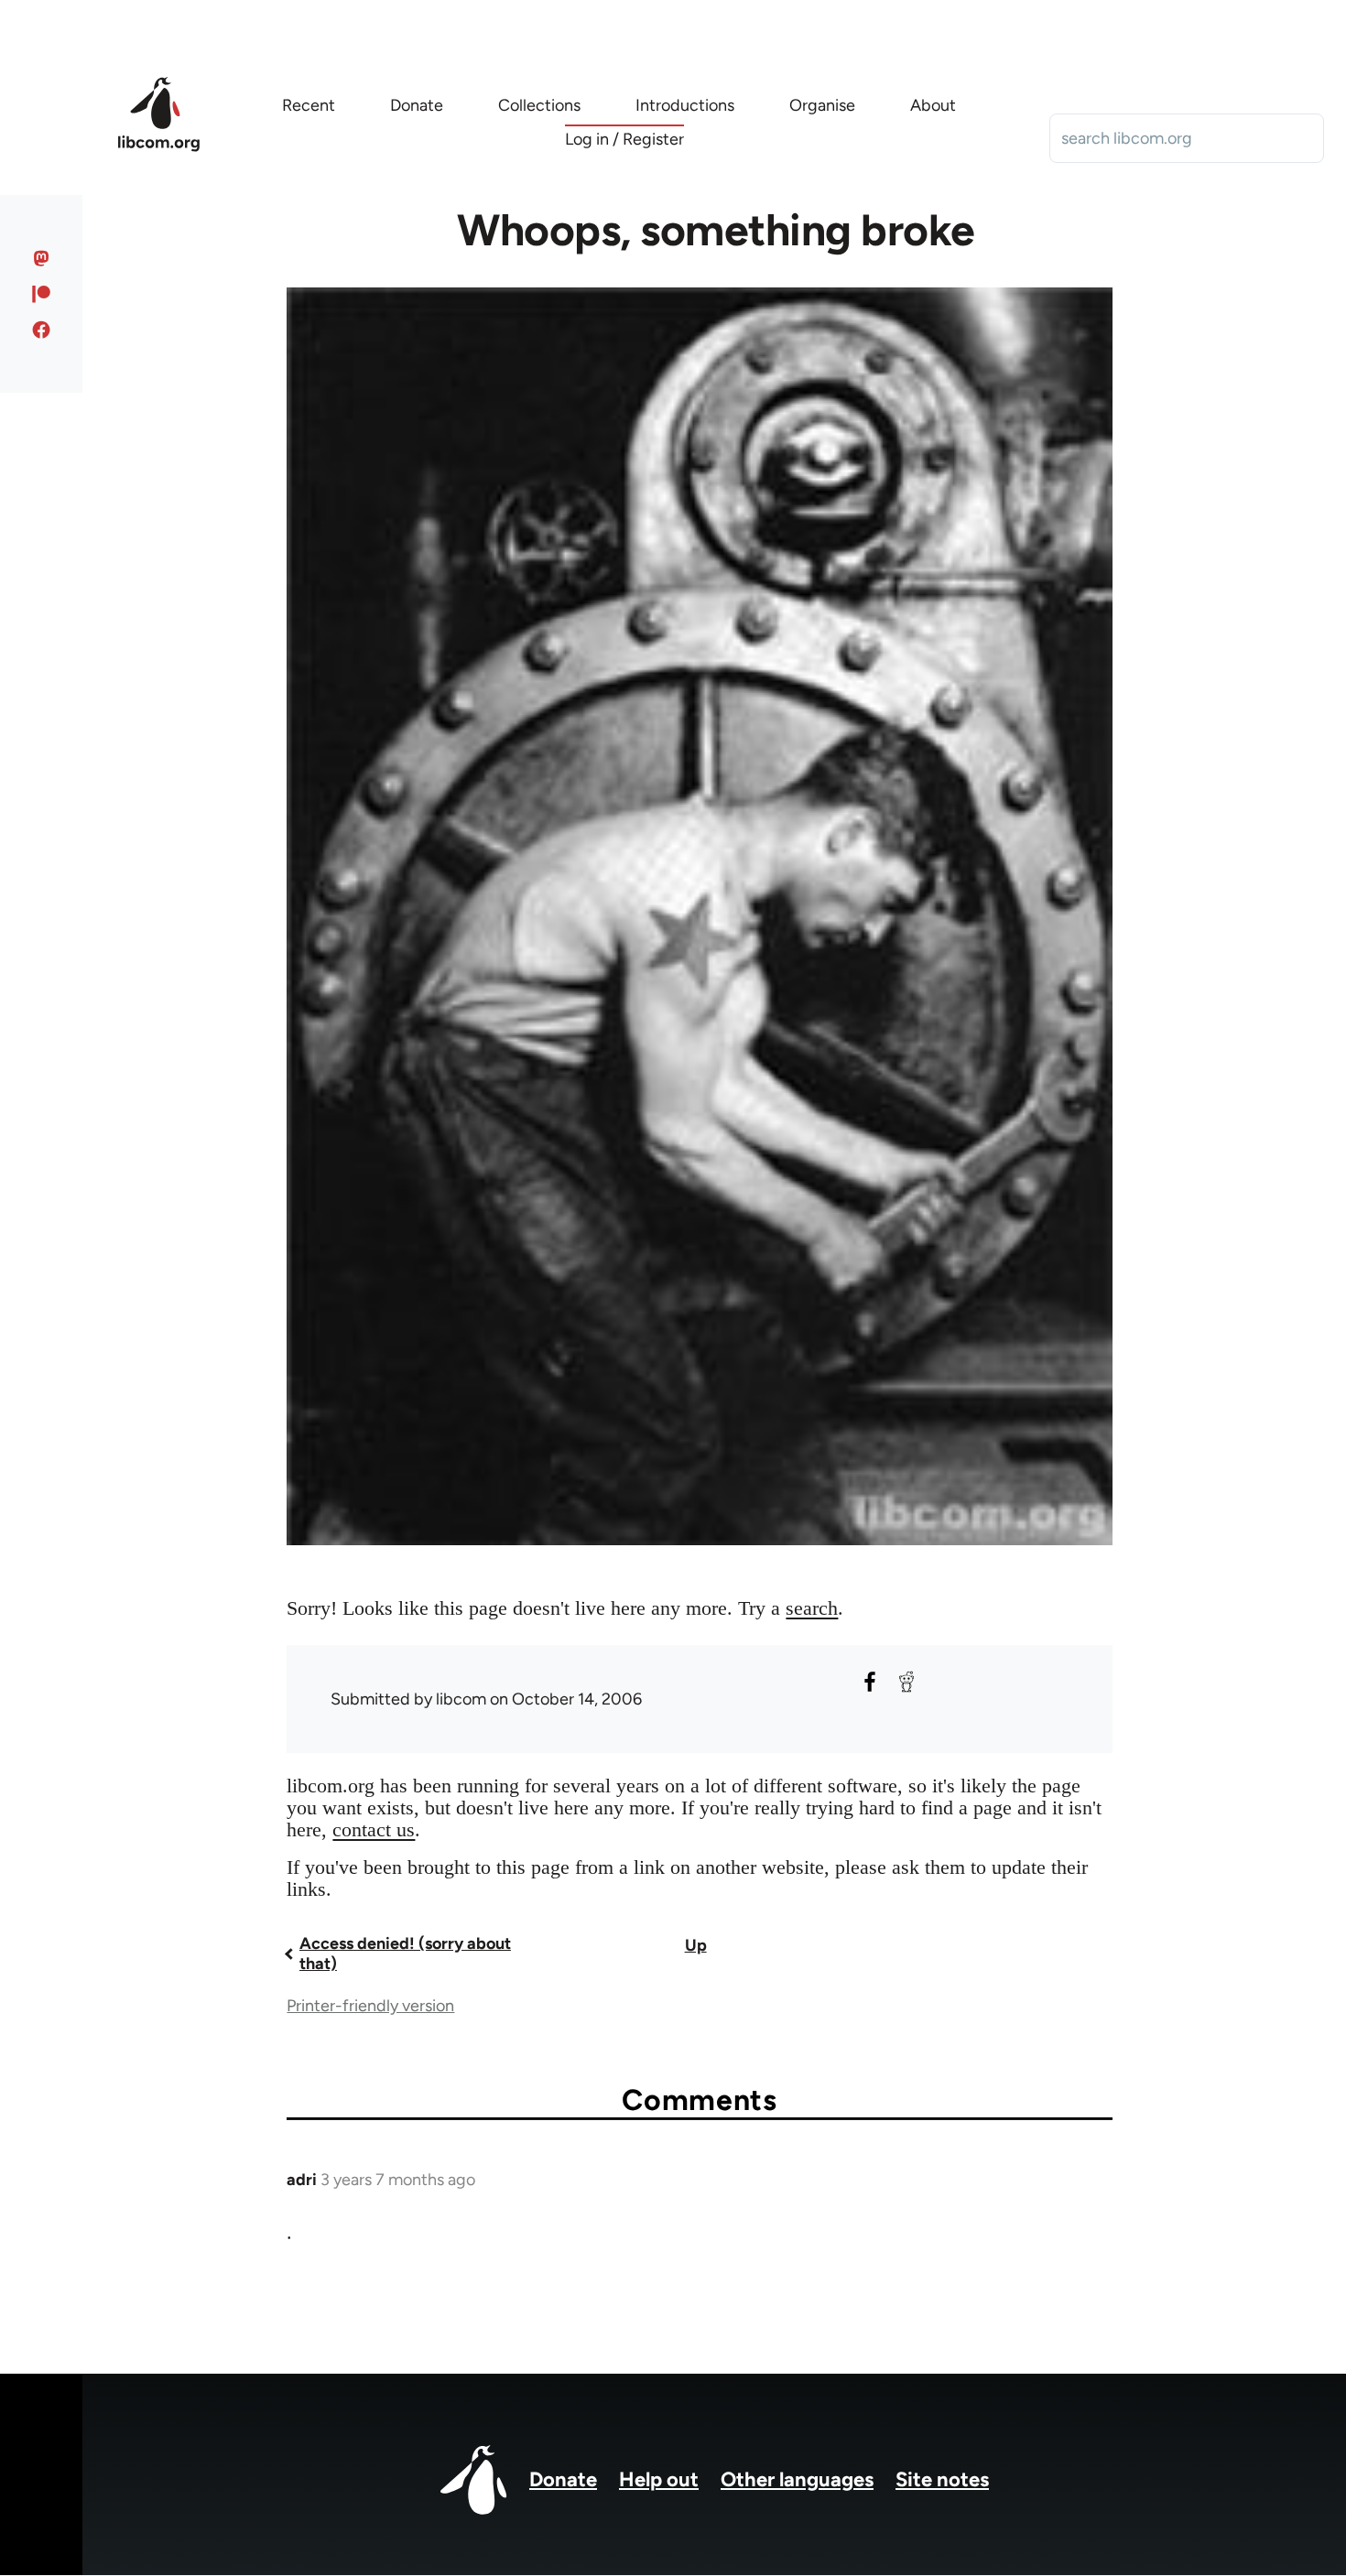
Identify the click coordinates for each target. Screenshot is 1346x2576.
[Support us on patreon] (42, 294)
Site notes (942, 2479)
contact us (374, 1829)
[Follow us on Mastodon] (42, 258)
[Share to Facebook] (870, 1682)
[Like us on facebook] (42, 330)
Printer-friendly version (370, 2006)
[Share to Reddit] (906, 1682)
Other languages (797, 2479)
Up (696, 1945)
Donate (563, 2479)
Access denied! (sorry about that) (405, 1954)
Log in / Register (624, 139)
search (812, 1608)
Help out (659, 2479)
